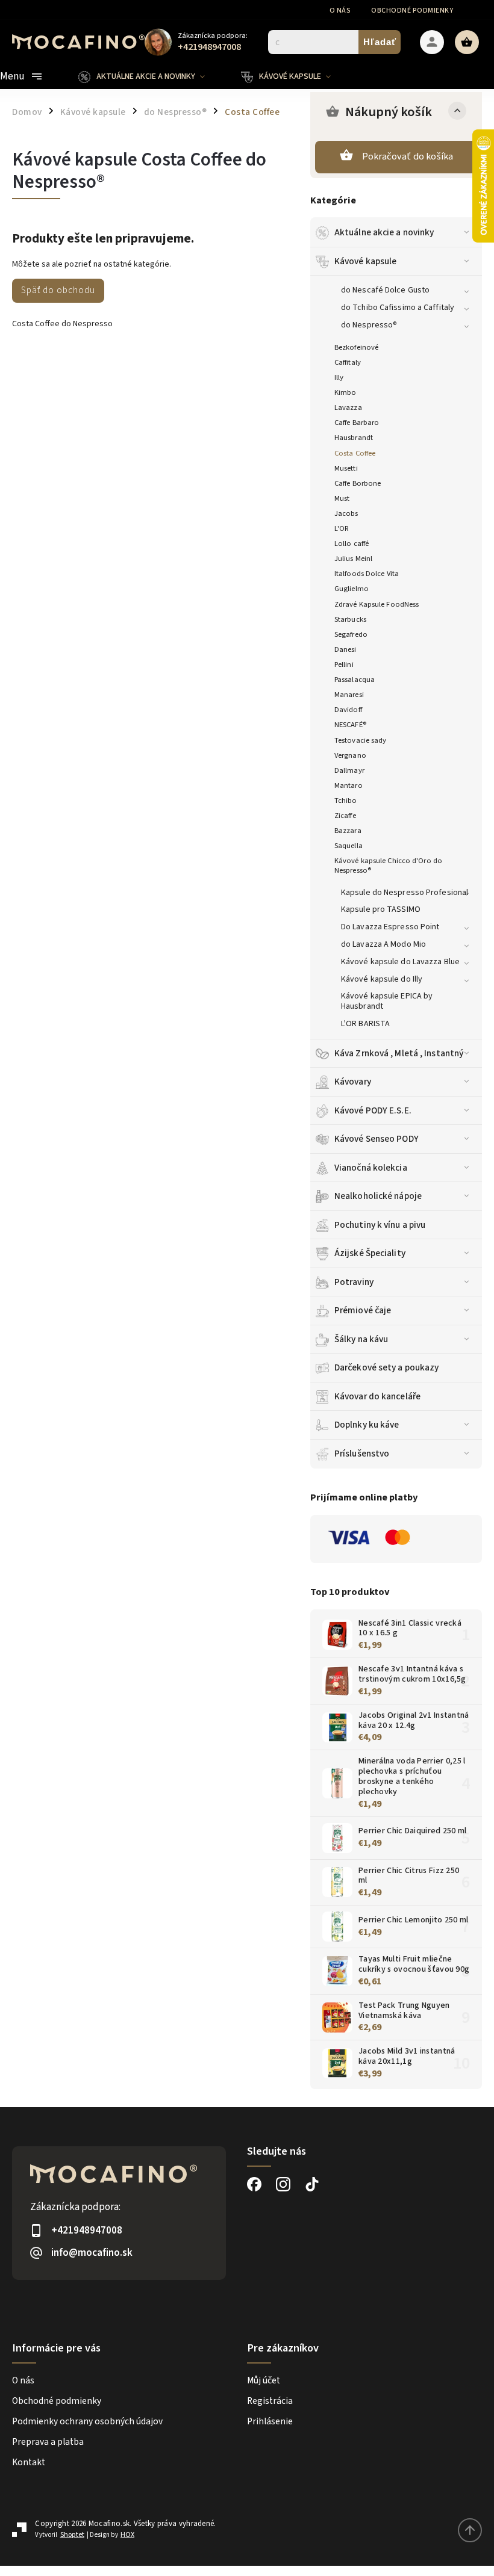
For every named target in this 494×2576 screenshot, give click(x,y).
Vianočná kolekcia (371, 1168)
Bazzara (348, 831)
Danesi (345, 649)
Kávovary (353, 1082)
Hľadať (380, 42)
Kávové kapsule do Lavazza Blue (400, 962)
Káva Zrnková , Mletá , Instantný (399, 1053)
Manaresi (349, 695)
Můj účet (264, 2380)
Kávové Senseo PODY (377, 1139)
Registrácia (270, 2401)
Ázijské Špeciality (370, 1253)
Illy (339, 377)
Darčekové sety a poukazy (386, 1367)
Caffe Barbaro (357, 423)
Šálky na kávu (361, 1339)
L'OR (342, 528)
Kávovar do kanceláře (377, 1396)
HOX (127, 2535)
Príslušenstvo (362, 1454)
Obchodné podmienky (412, 11)
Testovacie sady (361, 740)
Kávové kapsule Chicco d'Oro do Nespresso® (388, 865)
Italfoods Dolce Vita (367, 574)
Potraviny (354, 1282)
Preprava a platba (48, 2442)
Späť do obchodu (58, 290)
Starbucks (350, 619)
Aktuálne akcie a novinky (384, 232)
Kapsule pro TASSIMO (381, 909)
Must (342, 498)
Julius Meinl (353, 559)
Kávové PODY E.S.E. (373, 1110)
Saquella (349, 846)
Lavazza (348, 407)
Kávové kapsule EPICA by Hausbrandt (387, 1001)
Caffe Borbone (358, 483)
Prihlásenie (270, 2421)
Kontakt (29, 2462)
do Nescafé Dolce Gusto (385, 290)
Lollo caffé (352, 543)
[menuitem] (151, 76)
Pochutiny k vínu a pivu (380, 1225)
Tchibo (346, 800)
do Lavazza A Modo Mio (383, 944)
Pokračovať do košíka (408, 156)
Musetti (346, 468)
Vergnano (350, 755)
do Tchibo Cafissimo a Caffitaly (398, 308)
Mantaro (349, 785)
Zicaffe (345, 816)
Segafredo (351, 634)
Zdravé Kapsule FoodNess (377, 604)
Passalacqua (355, 680)
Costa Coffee (355, 453)
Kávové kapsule (365, 261)
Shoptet (72, 2535)
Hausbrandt (354, 438)
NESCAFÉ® (350, 725)
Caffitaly (348, 362)
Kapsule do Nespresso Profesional (405, 893)
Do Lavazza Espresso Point (390, 927)
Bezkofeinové (356, 347)
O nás (340, 11)
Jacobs (346, 513)
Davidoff (348, 710)
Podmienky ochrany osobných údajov (87, 2421)
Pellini (344, 664)
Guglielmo (352, 589)
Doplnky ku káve (367, 1425)
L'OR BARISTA (365, 1024)
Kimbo (345, 392)
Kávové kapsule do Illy (382, 979)
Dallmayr (349, 770)
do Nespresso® (369, 325)
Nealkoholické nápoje (378, 1196)
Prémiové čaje (363, 1310)
